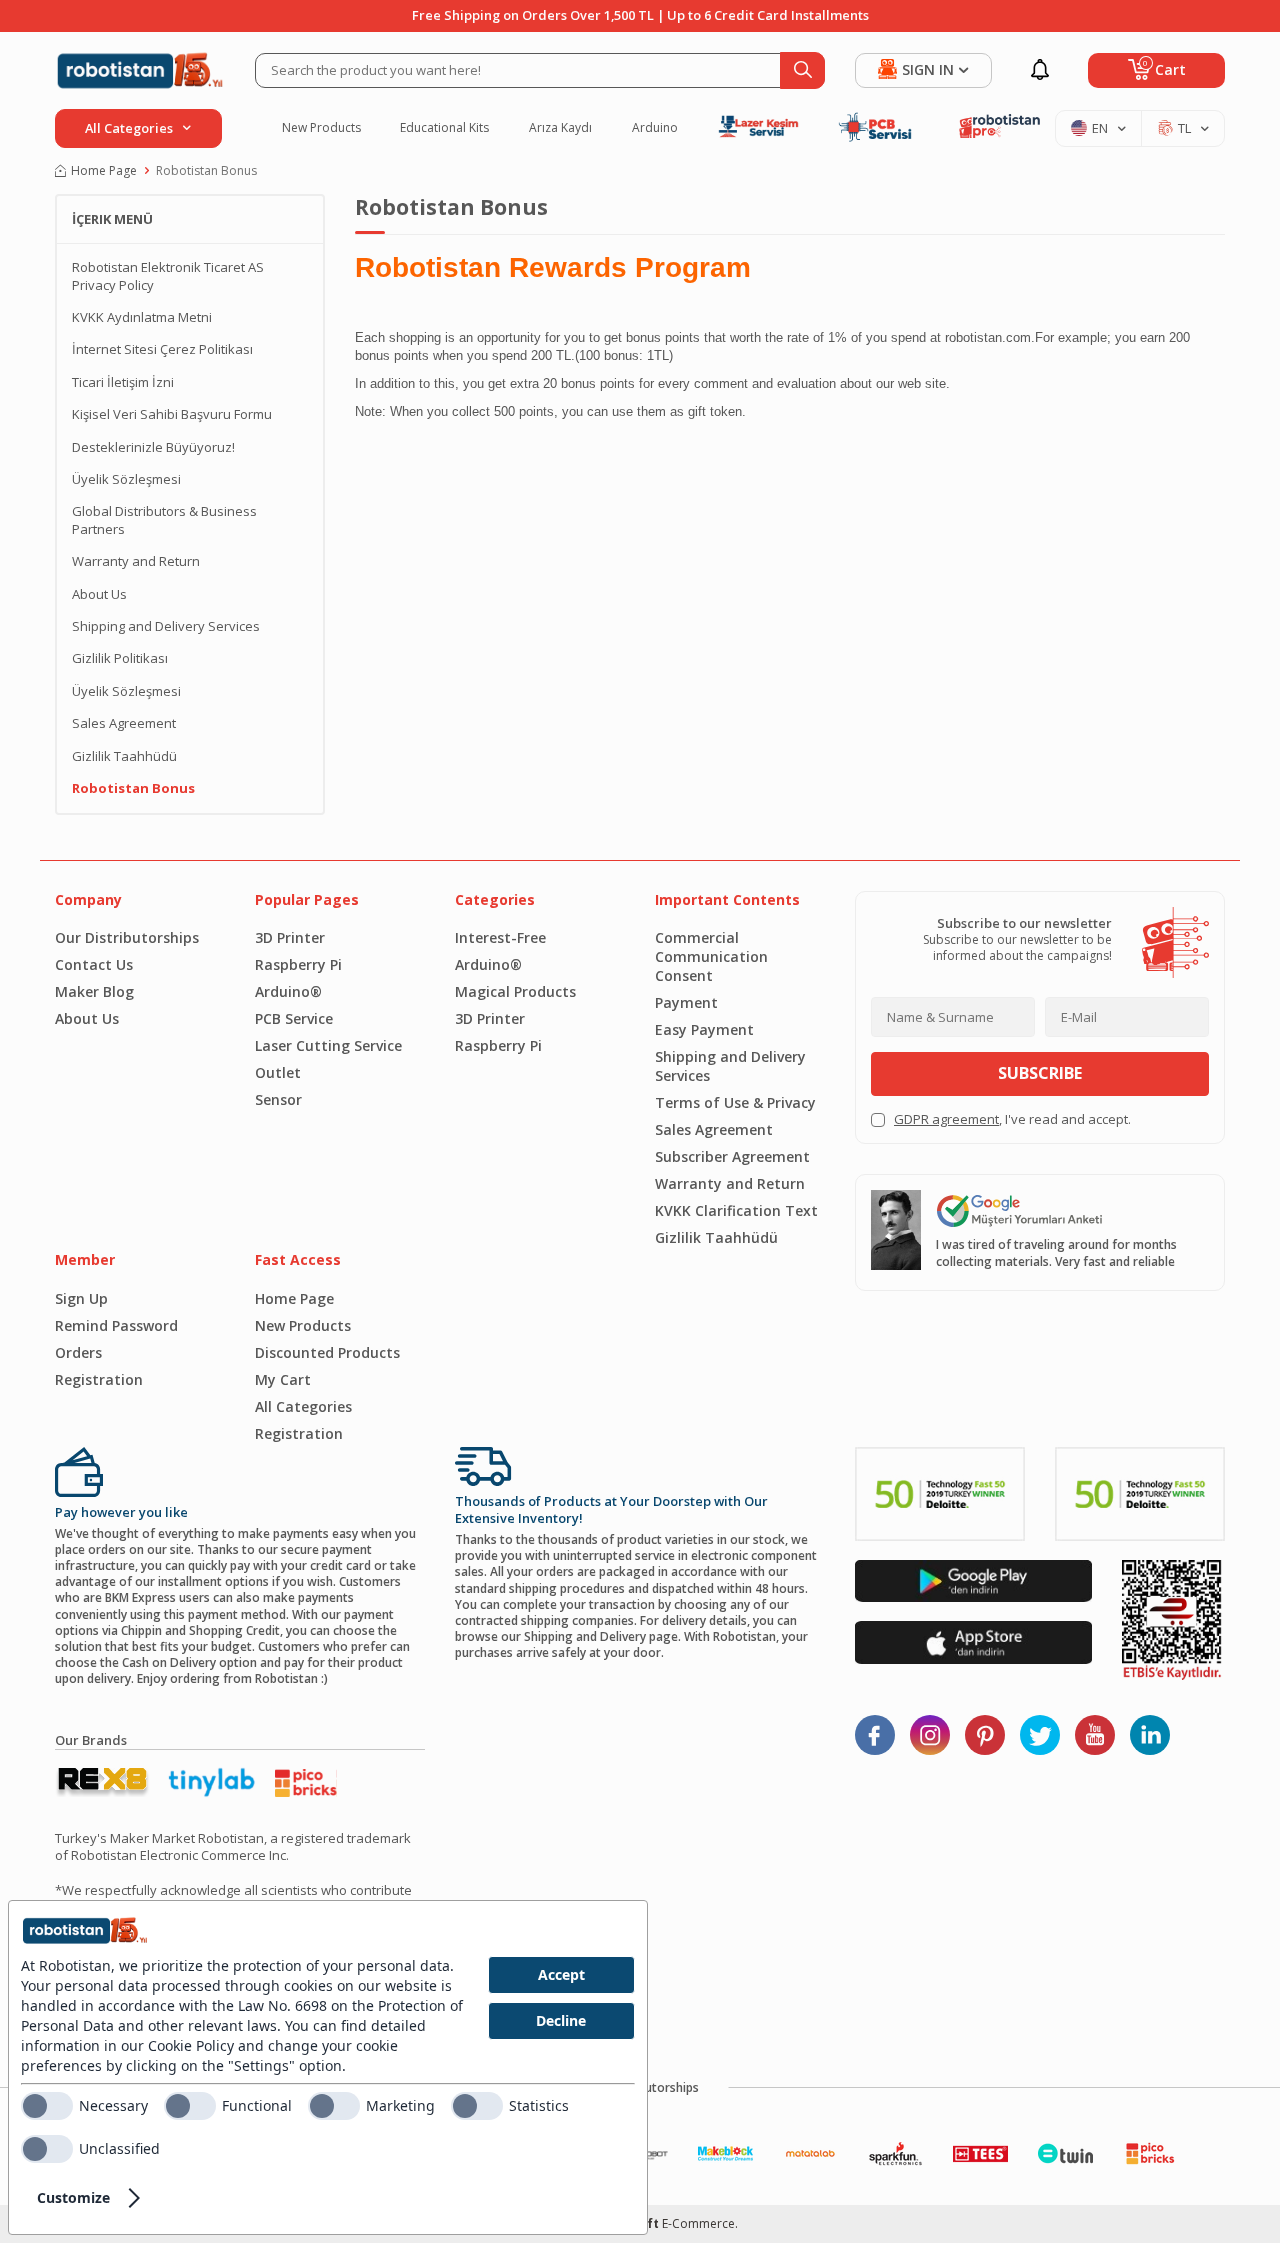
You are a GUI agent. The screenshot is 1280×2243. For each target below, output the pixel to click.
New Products (321, 128)
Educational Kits (444, 128)
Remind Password (116, 1325)
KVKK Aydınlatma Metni (142, 317)
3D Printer (290, 937)
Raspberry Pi (298, 964)
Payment (686, 1002)
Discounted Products (327, 1352)
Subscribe (1040, 1073)
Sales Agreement (124, 723)
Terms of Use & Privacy (735, 1102)
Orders (78, 1352)
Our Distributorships (127, 937)
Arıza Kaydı (560, 128)
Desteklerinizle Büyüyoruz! (153, 447)
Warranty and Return (136, 561)
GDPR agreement (946, 1119)
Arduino (655, 128)
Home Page (104, 171)
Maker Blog (94, 991)
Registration (99, 1379)
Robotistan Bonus (133, 788)
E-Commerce (698, 2223)
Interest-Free (500, 937)
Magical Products (515, 991)
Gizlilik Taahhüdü (124, 756)
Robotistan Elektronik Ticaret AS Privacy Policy (168, 276)
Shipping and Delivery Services (166, 626)
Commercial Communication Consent (711, 956)
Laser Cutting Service (328, 1045)
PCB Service (294, 1018)
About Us (99, 594)
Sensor (278, 1099)
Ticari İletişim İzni (123, 382)
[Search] (802, 70)
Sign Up (81, 1298)
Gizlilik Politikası (120, 658)
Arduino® (288, 991)
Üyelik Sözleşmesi (126, 479)
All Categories (303, 1406)
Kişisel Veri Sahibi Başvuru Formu (172, 414)
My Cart (283, 1379)
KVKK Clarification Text (736, 1210)
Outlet (278, 1072)
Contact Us (94, 964)
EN (1100, 128)
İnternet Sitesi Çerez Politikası (162, 349)
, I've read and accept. (1012, 1119)
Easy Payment (704, 1029)
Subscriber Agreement (732, 1156)
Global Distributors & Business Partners (164, 520)
